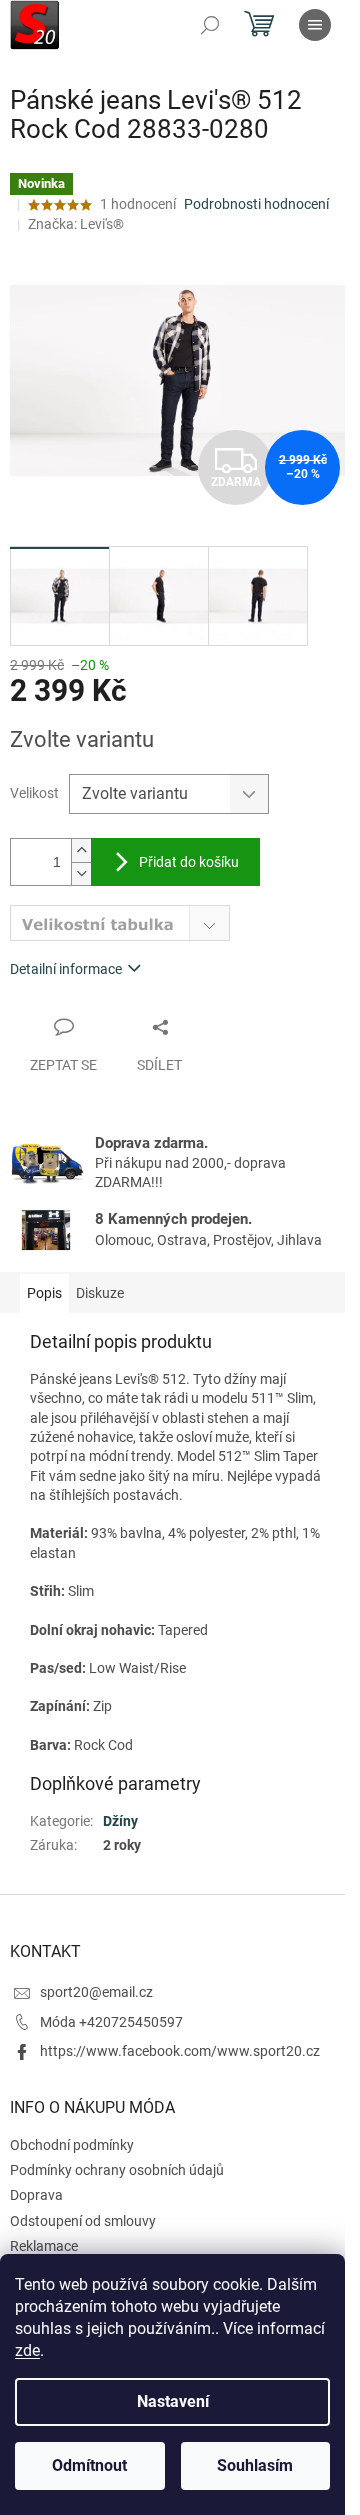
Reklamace (44, 2246)
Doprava (36, 2195)
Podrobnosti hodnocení (256, 204)
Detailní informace (66, 969)
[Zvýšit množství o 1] (81, 850)
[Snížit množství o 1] (81, 873)
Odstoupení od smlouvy (83, 2221)
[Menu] (315, 25)
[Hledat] (210, 25)
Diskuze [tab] (100, 1293)
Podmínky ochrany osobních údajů (117, 2170)
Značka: (76, 224)
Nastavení (173, 2401)
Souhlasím (255, 2465)
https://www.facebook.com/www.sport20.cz (180, 2051)
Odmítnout (89, 2465)
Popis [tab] (44, 1293)
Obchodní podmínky (72, 2145)
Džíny (120, 1821)
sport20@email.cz (96, 1992)
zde (27, 2350)
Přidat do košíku (189, 862)
